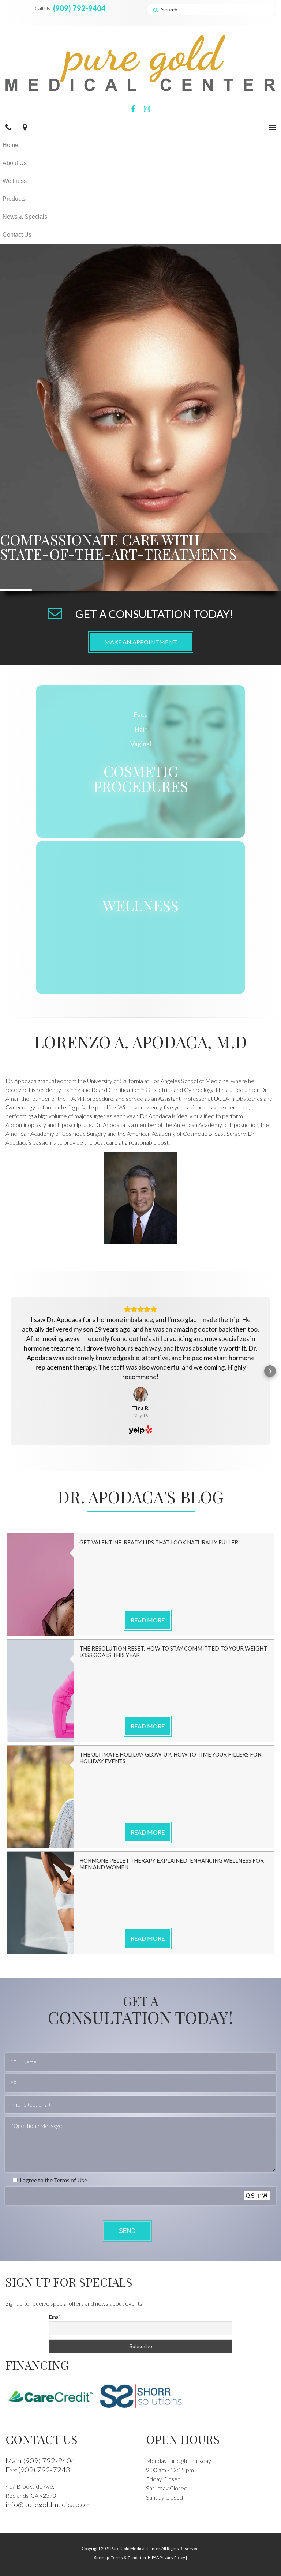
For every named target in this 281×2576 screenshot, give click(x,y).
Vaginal (141, 744)
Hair (140, 729)
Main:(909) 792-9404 (40, 2460)
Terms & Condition (129, 2558)
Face (141, 714)
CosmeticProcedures (141, 778)
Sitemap (102, 2558)
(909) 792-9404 (79, 8)
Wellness (15, 181)
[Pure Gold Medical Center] (140, 62)
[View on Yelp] (140, 1394)
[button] (11, 1371)
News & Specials (25, 217)
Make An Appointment (141, 642)
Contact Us (17, 235)
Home (10, 145)
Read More (148, 1620)
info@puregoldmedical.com (48, 2504)
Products (14, 199)
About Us (15, 163)
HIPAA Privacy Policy (167, 2558)
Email (55, 2317)
